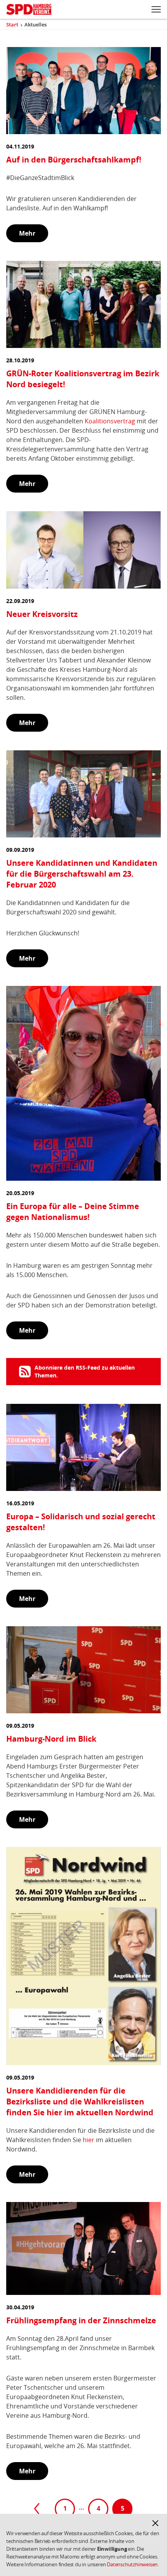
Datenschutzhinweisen (132, 2564)
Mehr (27, 233)
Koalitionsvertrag (110, 421)
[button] (155, 2523)
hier (89, 2140)
